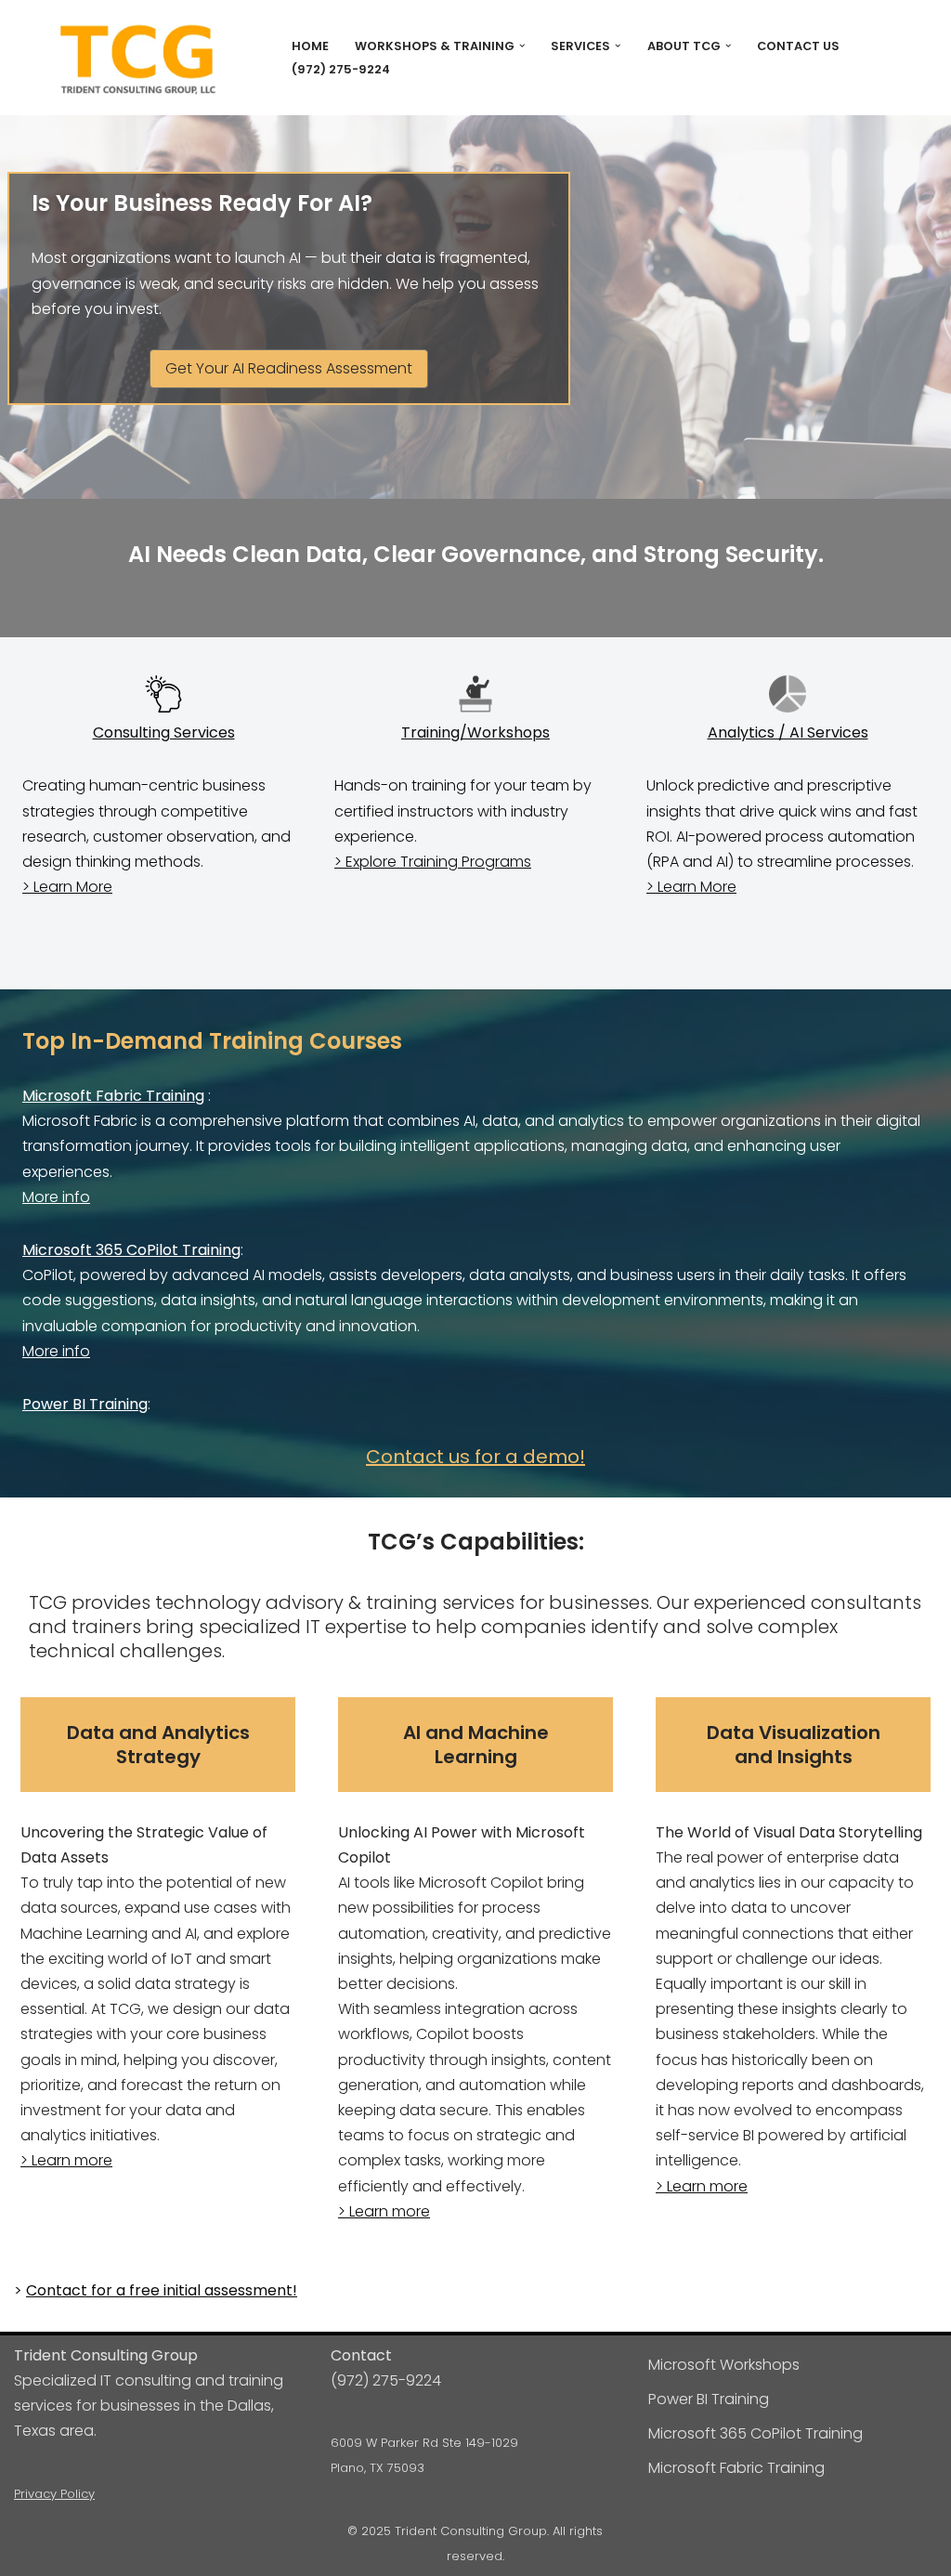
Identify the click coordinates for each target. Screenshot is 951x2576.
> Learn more (66, 2160)
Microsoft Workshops (724, 2365)
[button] (522, 46)
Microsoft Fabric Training (113, 1096)
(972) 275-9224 (341, 69)
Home (310, 46)
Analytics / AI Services (788, 732)
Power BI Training (85, 1404)
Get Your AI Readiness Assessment (289, 368)
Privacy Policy (54, 2494)
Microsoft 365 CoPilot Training (131, 1250)
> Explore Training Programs (433, 862)
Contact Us (798, 46)
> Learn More (67, 887)
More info (56, 1197)
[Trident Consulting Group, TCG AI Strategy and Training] (137, 61)
